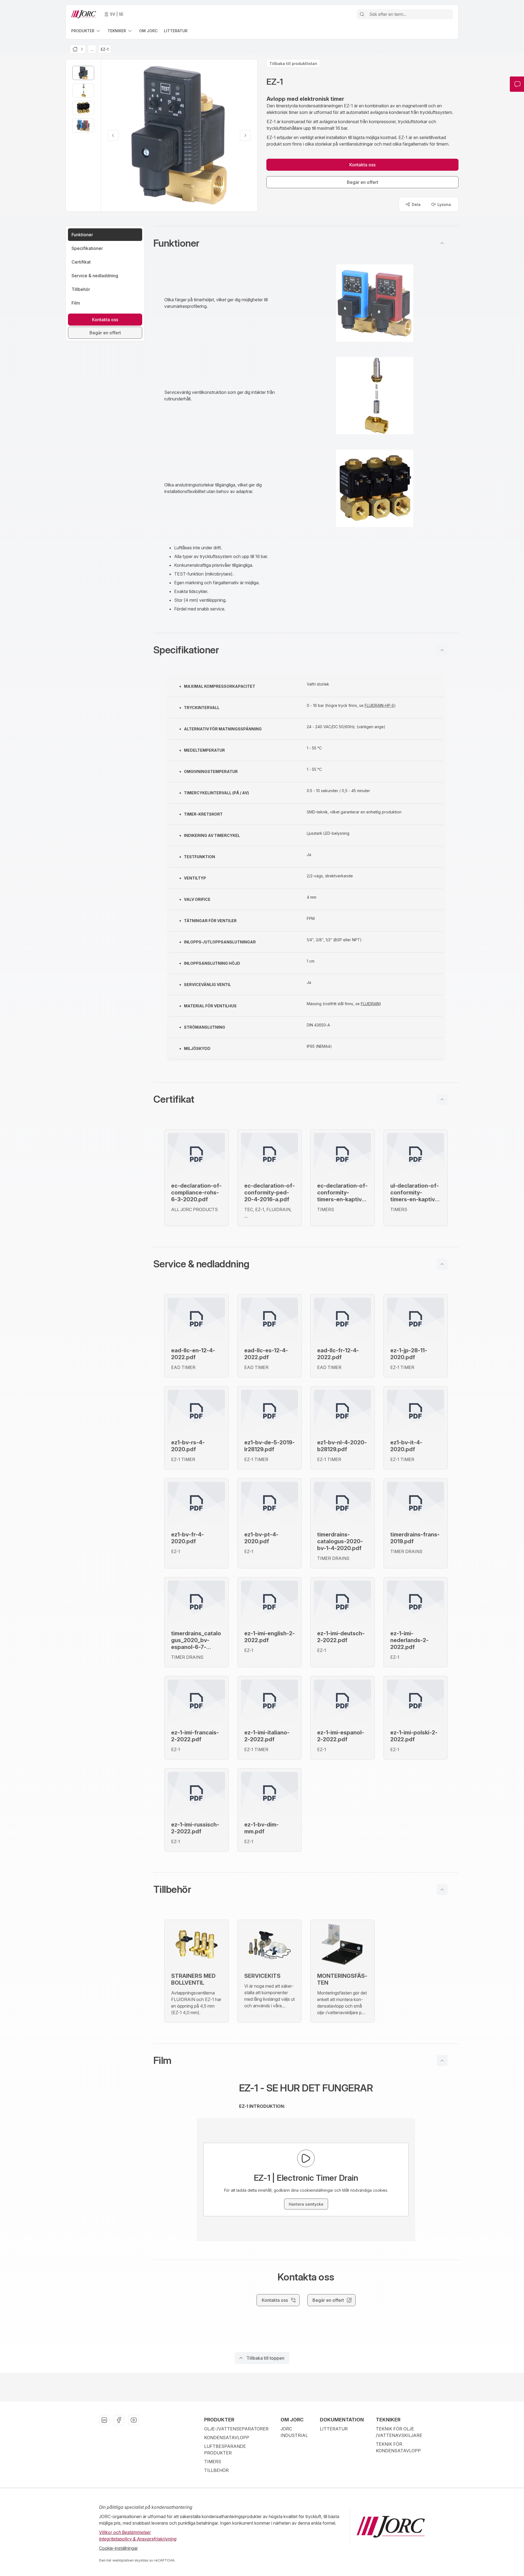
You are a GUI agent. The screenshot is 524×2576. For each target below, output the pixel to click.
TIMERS (213, 2462)
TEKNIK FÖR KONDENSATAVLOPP (398, 2447)
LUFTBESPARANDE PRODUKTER (225, 2450)
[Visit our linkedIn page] (104, 2420)
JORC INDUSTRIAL (294, 2432)
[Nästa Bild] (245, 135)
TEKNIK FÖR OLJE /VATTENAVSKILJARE (399, 2432)
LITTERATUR (334, 2429)
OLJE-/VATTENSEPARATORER (236, 2429)
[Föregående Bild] (113, 135)
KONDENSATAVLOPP (227, 2438)
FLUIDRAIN (370, 1004)
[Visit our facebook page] (119, 2420)
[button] (306, 243)
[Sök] (362, 14)
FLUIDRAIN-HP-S (379, 705)
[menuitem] (86, 31)
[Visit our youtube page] (134, 2420)
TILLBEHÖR (216, 2470)
